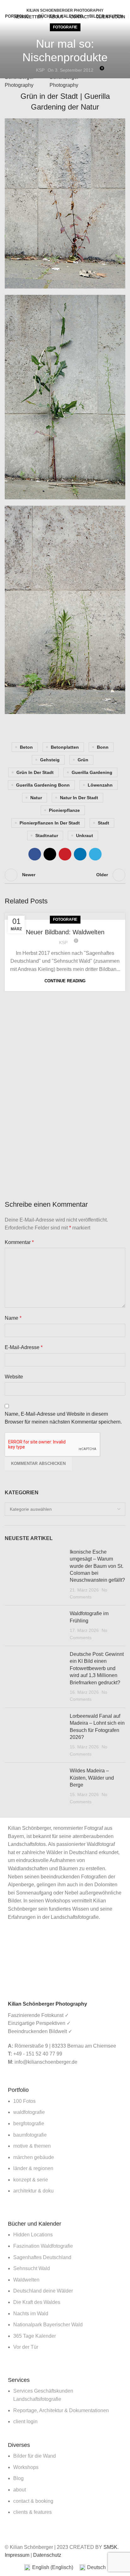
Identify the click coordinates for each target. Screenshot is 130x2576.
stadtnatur (47, 836)
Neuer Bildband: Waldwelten (65, 932)
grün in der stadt (35, 772)
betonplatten (65, 747)
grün (83, 760)
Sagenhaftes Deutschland (42, 2257)
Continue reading (65, 981)
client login (25, 2421)
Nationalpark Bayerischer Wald (48, 2325)
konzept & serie (31, 2180)
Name (13, 1318)
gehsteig (50, 760)
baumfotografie (30, 2135)
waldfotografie (29, 2112)
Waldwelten (26, 2280)
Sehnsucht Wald (32, 2268)
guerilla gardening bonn (43, 785)
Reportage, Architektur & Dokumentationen (61, 2410)
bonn (103, 747)
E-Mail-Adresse (24, 1347)
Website (14, 1377)
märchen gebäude (34, 2157)
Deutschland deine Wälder (43, 2291)
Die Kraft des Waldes (37, 2302)
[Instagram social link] (69, 4)
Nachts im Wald (31, 2314)
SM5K (110, 2547)
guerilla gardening (92, 772)
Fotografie (65, 27)
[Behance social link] (76, 4)
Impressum (17, 2555)
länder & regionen (33, 2168)
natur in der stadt (79, 798)
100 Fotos (24, 2101)
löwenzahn (100, 785)
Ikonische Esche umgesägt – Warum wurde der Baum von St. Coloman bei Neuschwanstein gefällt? (97, 1566)
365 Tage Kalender (35, 2336)
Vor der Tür (26, 2347)
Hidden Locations (33, 2235)
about (20, 2490)
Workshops (26, 2467)
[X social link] (61, 4)
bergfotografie (29, 2124)
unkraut (85, 836)
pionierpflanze (64, 810)
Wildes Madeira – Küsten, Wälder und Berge (92, 1778)
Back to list (65, 875)
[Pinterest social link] (65, 854)
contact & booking (33, 2501)
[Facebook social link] (54, 4)
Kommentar (19, 1242)
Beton (26, 747)
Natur (36, 798)
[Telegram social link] (95, 854)
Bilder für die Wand (35, 2456)
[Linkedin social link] (80, 854)
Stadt (103, 823)
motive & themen (32, 2146)
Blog (18, 2478)
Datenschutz (47, 2555)
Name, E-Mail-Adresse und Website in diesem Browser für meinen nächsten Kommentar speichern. (63, 1418)
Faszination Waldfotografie (43, 2246)
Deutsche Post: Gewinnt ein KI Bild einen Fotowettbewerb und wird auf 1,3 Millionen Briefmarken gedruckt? (97, 1668)
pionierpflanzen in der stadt (50, 823)
